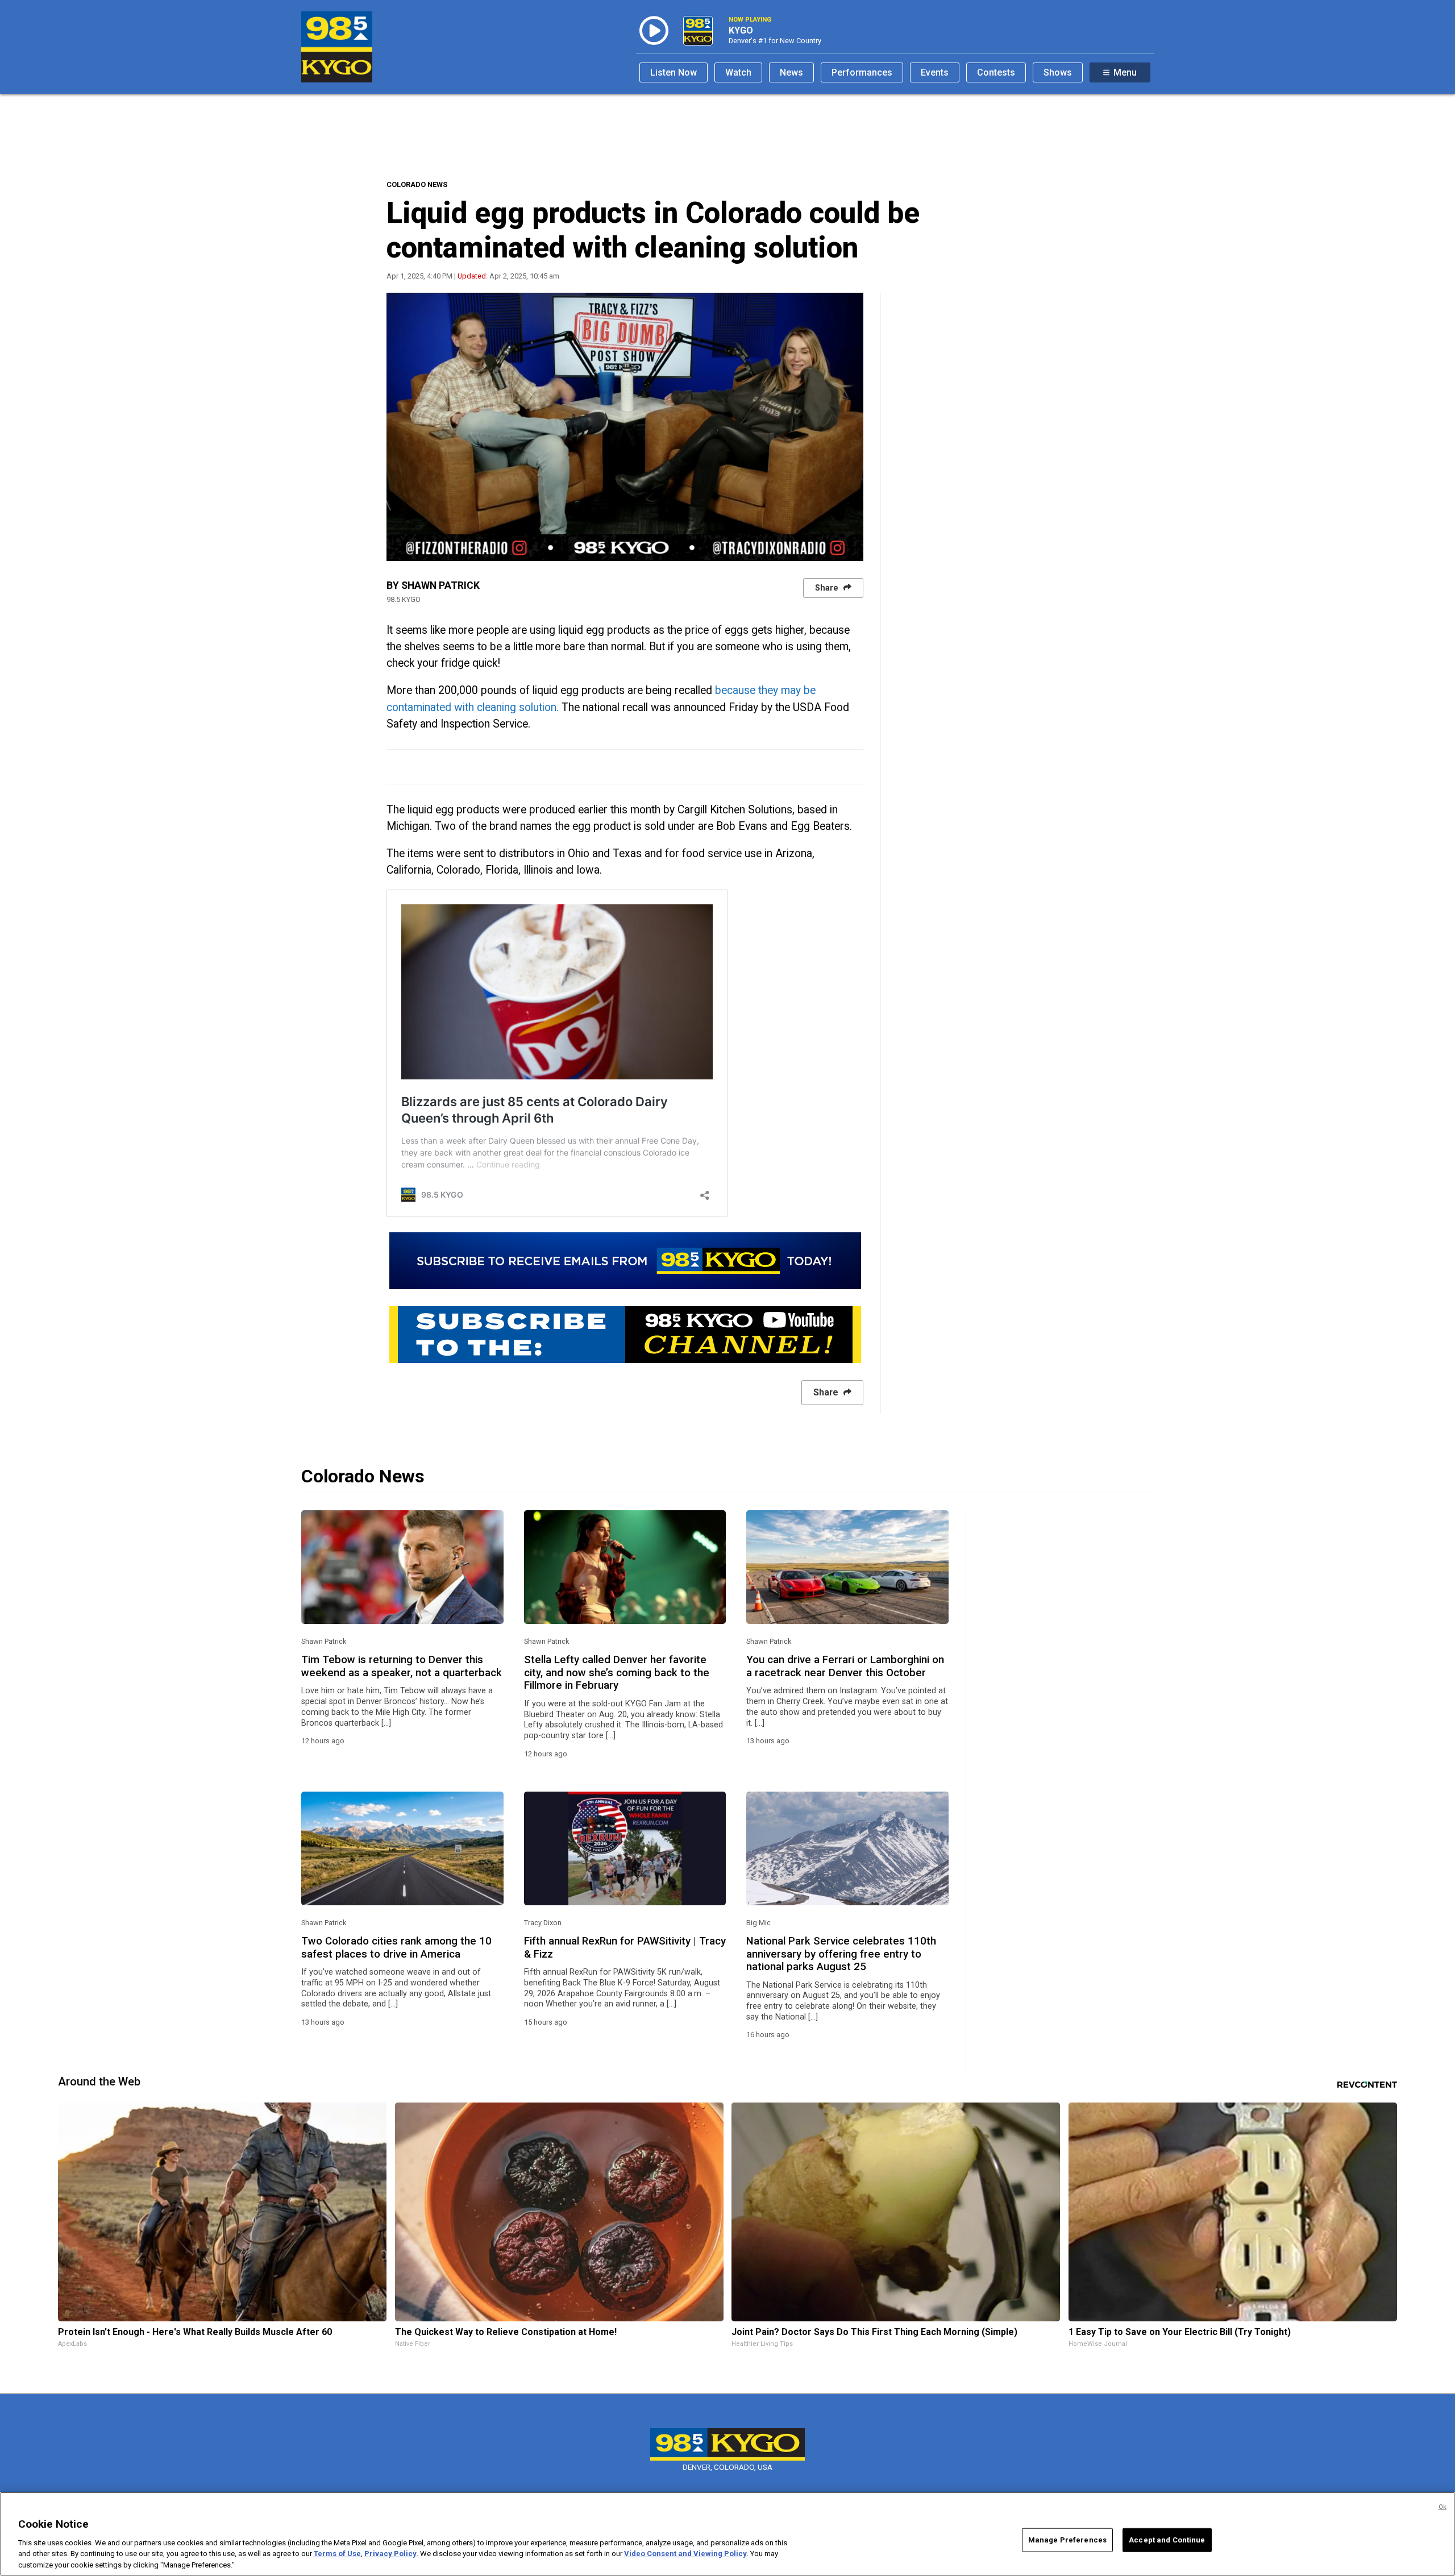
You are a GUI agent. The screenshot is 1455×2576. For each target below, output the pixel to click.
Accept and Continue (1167, 2540)
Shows (1058, 72)
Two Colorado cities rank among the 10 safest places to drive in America (396, 1947)
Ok (1442, 2507)
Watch (738, 72)
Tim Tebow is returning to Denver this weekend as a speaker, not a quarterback (402, 1666)
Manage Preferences (1067, 2540)
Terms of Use (337, 2554)
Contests (996, 72)
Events (935, 72)
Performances (862, 72)
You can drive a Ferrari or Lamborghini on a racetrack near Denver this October (845, 1666)
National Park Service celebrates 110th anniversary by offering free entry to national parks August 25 (841, 1954)
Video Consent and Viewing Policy (685, 2554)
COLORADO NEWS (417, 184)
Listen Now (674, 72)
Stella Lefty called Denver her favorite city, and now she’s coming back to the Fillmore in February (617, 1673)
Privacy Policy (390, 2554)
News (791, 72)
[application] (625, 427)
